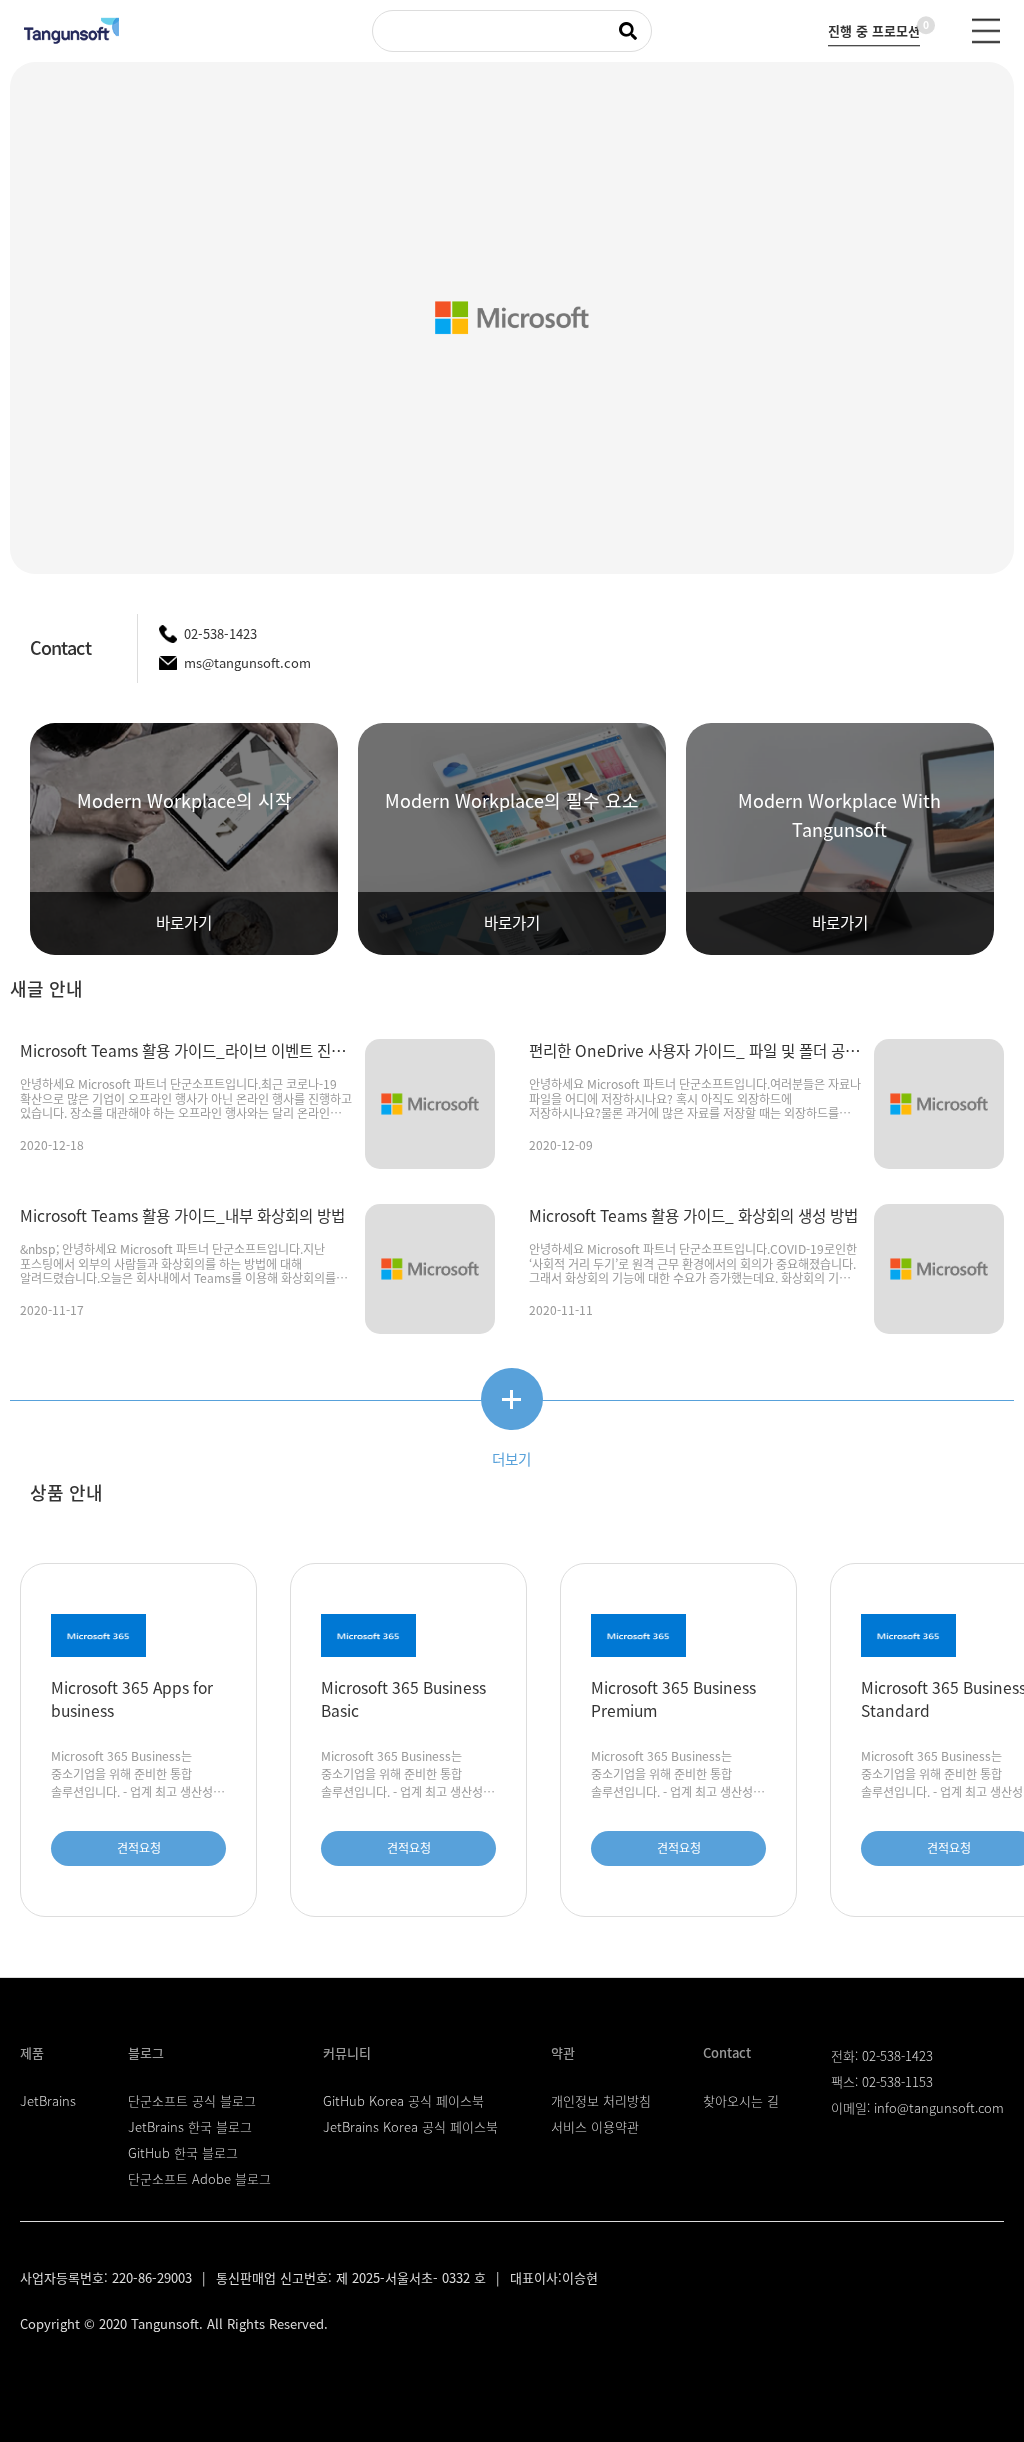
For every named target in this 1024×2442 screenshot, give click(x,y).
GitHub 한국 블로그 (183, 2152)
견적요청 (139, 1848)
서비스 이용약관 (595, 2126)
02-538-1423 (220, 633)
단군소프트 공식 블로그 (192, 2100)
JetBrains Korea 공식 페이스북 (410, 2126)
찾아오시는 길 (741, 2100)
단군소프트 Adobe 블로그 (199, 2178)
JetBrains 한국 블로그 (190, 2126)
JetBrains (48, 2100)
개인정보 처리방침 (601, 2100)
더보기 (511, 1459)
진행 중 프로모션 (874, 28)
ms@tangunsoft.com (247, 662)
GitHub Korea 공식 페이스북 (403, 2100)
